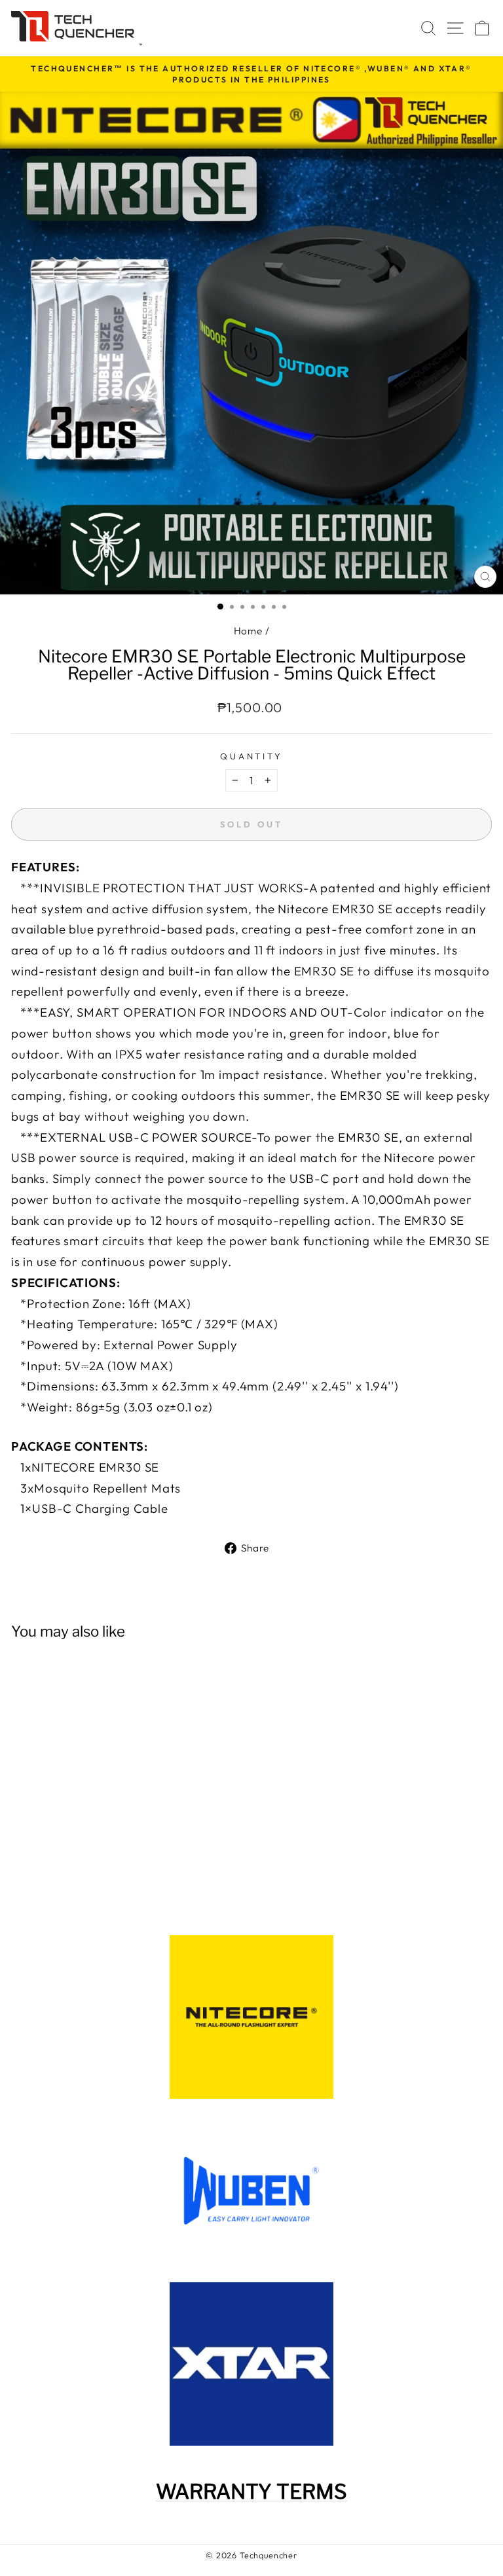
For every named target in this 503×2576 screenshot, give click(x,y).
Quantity (252, 756)
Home (248, 631)
